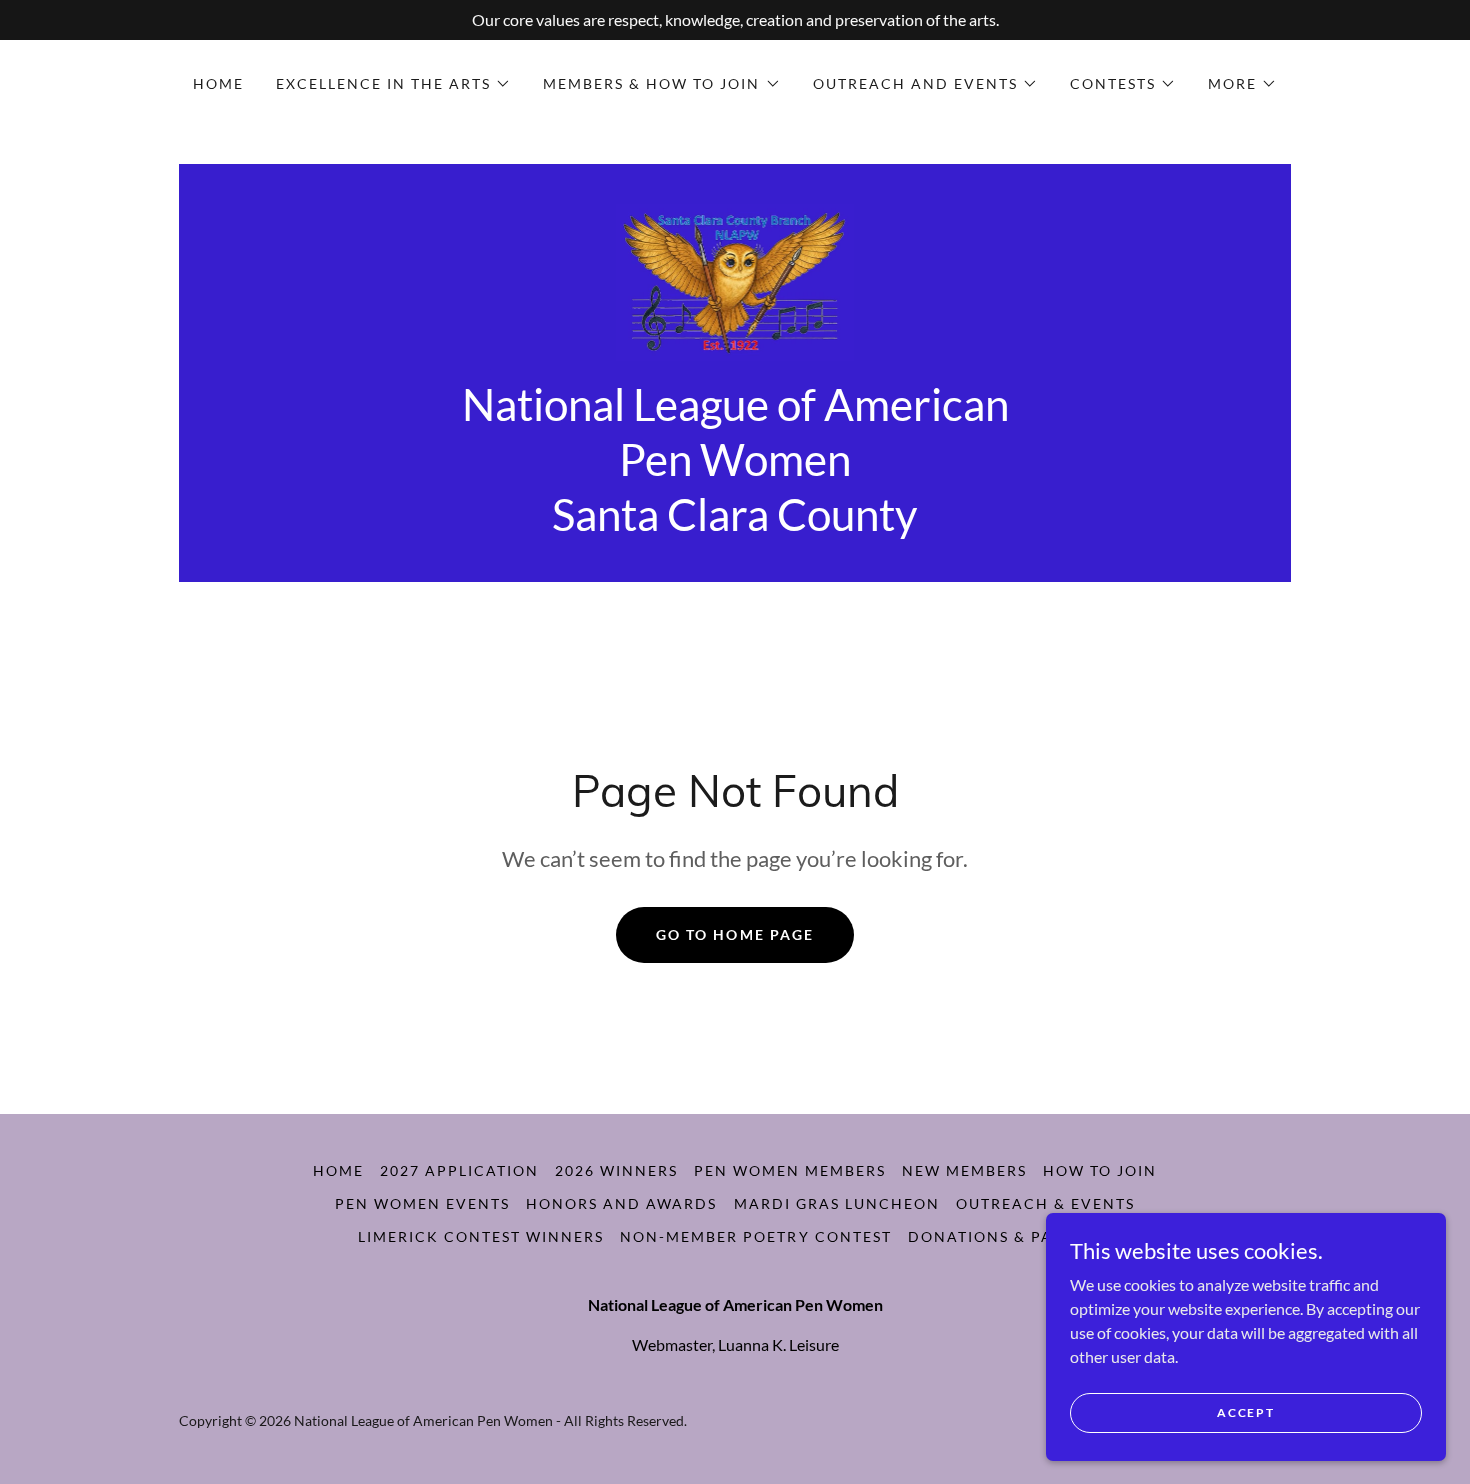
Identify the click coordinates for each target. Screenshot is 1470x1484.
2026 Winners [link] (616, 1170)
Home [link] (218, 83)
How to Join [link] (1100, 1170)
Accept (1245, 1412)
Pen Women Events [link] (422, 1203)
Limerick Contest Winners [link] (481, 1236)
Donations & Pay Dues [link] (1010, 1236)
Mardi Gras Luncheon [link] (837, 1203)
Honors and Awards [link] (621, 1203)
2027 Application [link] (459, 1170)
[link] (735, 280)
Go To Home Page (734, 934)
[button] (393, 84)
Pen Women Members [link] (790, 1170)
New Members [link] (964, 1170)
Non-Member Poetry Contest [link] (755, 1236)
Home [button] (338, 1170)
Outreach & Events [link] (1045, 1203)
